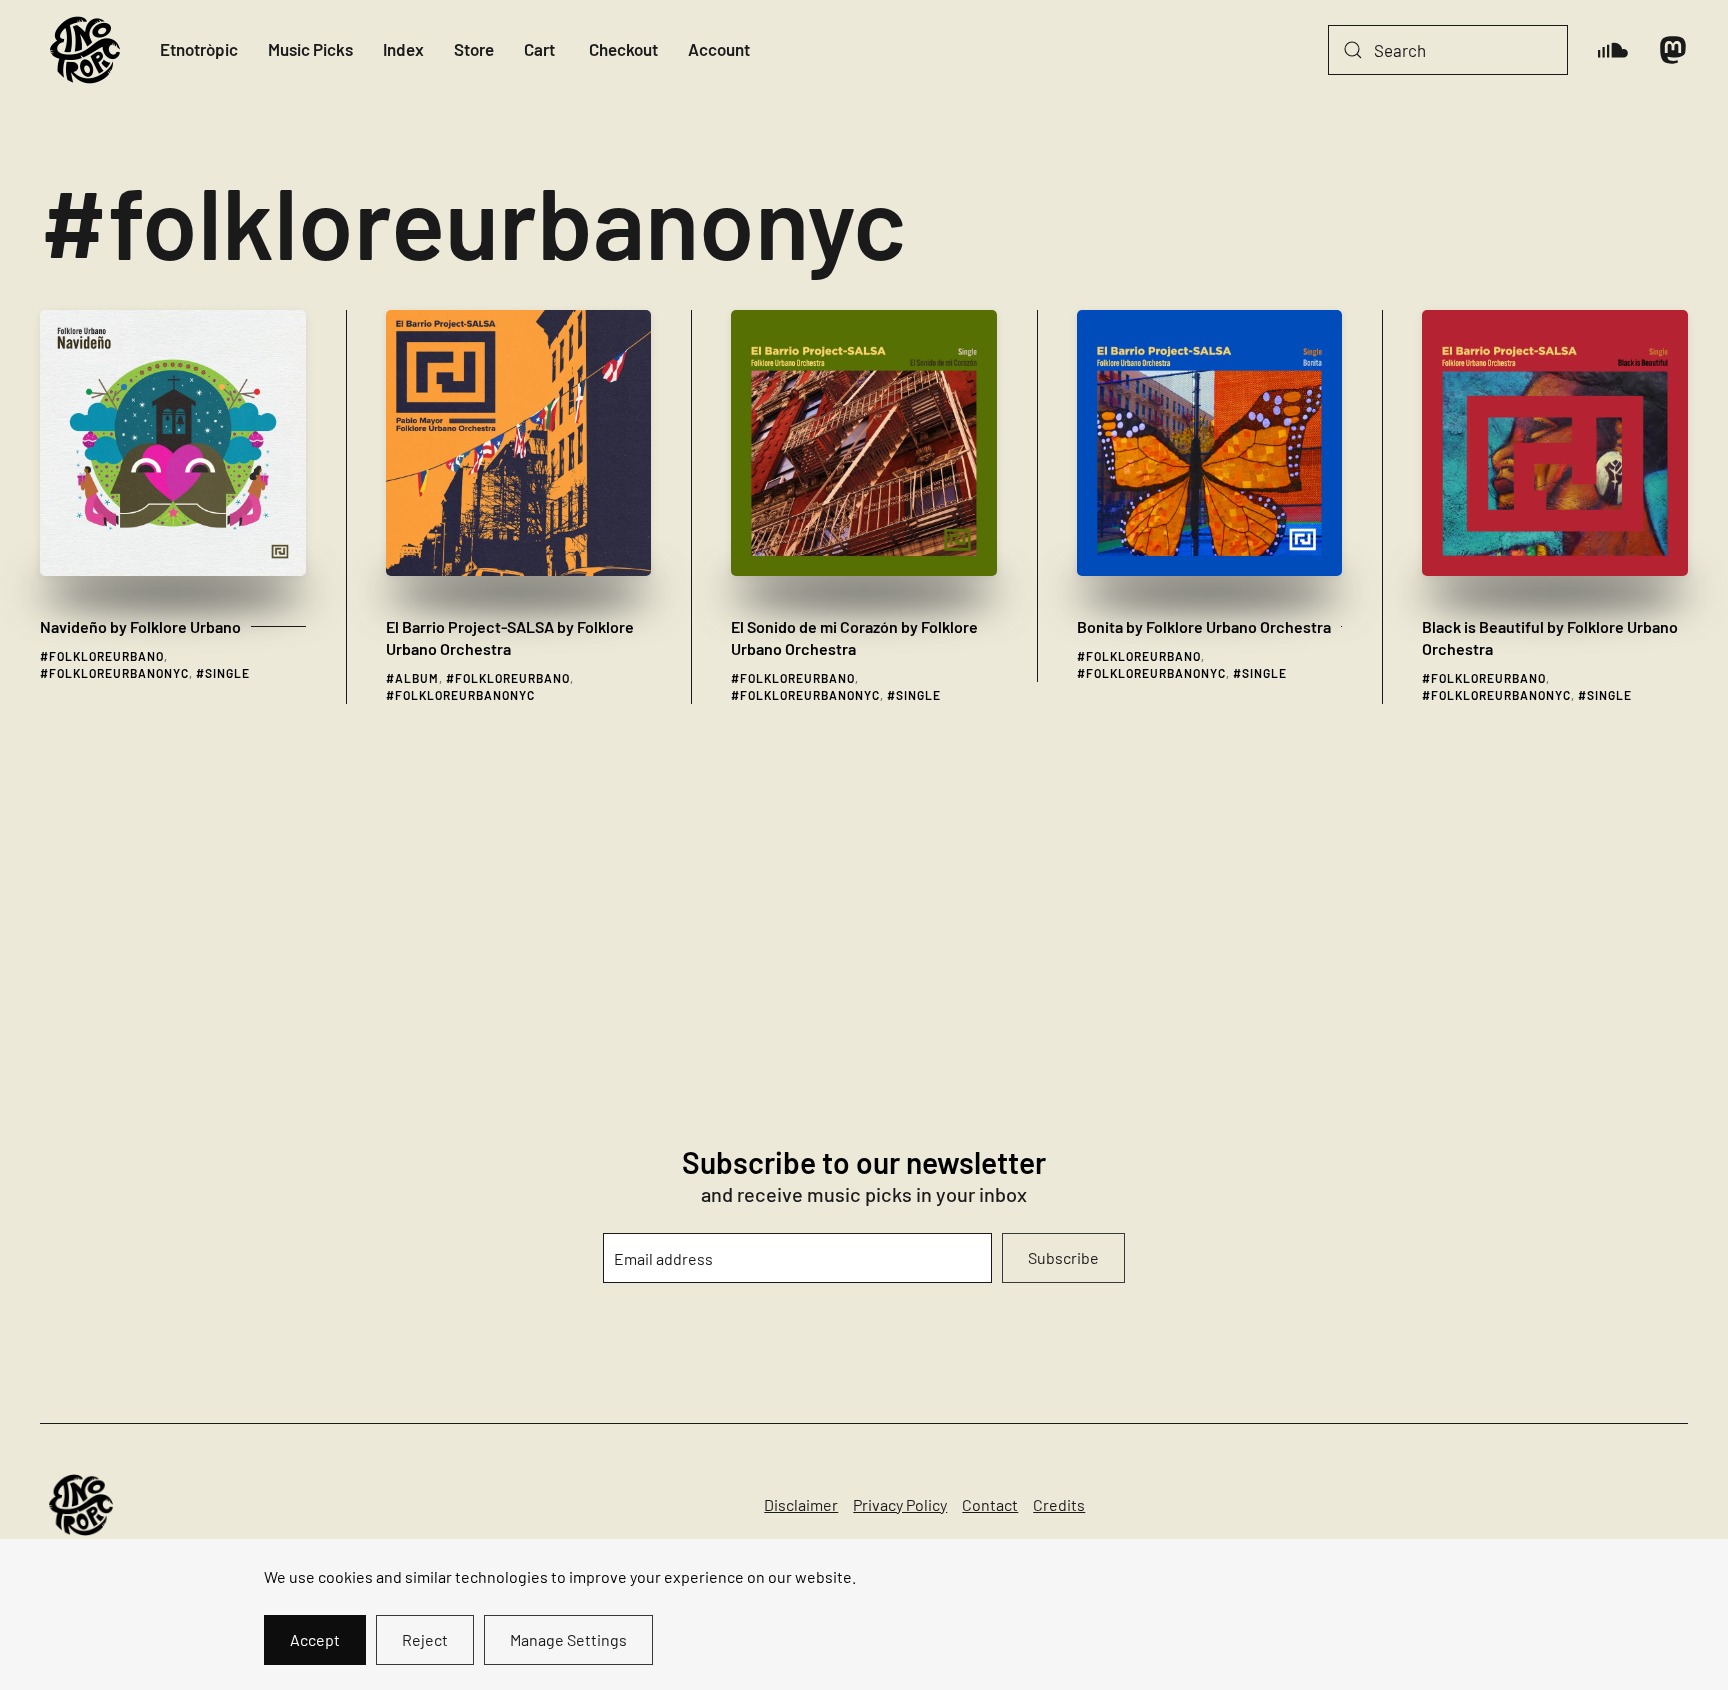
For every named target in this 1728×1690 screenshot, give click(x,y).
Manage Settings (568, 1639)
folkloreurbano (106, 656)
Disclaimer (801, 1504)
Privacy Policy (900, 1504)
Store (474, 49)
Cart (539, 49)
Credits (1059, 1504)
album (417, 678)
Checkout (623, 49)
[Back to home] (85, 50)
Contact (990, 1504)
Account (719, 49)
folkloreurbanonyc (119, 673)
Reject (425, 1639)
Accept (315, 1639)
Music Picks (310, 49)
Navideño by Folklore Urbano (140, 626)
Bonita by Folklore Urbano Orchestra (1204, 626)
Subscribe (1063, 1257)
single (227, 673)
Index (403, 49)
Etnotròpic (199, 49)
